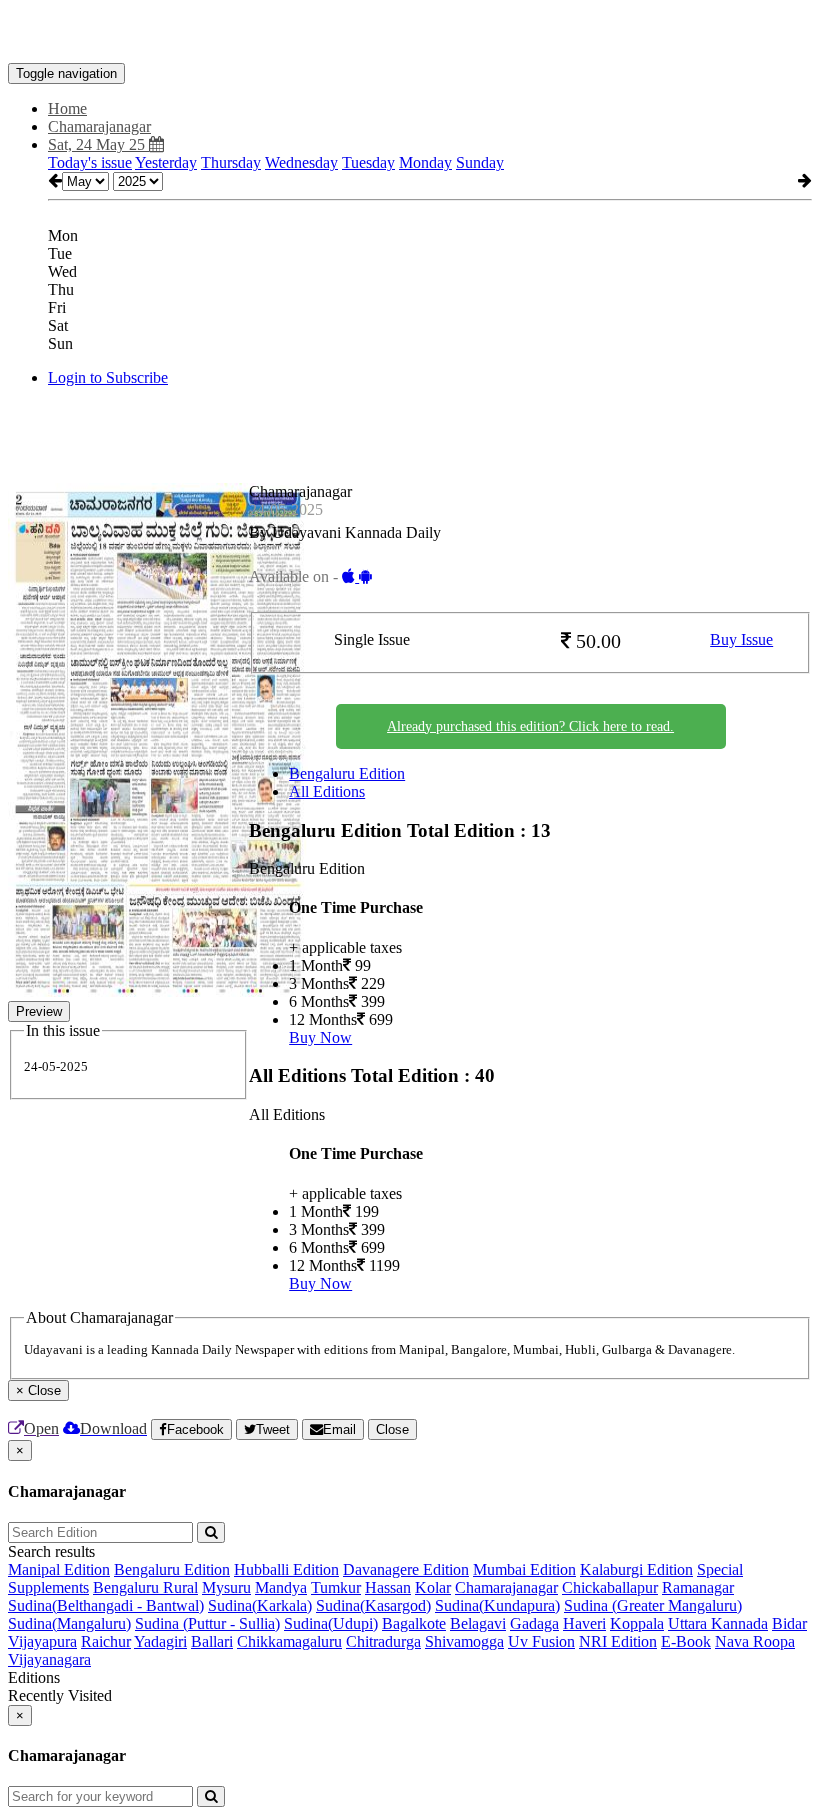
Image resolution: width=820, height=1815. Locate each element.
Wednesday (301, 162)
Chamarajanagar (506, 1587)
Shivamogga (464, 1641)
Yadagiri (160, 1641)
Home (67, 108)
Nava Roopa (755, 1641)
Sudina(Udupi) (331, 1623)
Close (392, 1429)
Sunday (480, 162)
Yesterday (166, 162)
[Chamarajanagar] (410, 33)
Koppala (637, 1623)
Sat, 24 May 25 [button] (98, 144)
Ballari (212, 1641)
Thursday (231, 162)
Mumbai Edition (524, 1569)
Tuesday (368, 162)
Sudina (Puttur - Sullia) (207, 1623)
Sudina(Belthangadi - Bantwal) (106, 1605)
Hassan (388, 1587)
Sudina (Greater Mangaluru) (653, 1605)
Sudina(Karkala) (260, 1605)
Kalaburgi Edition (636, 1569)
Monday (425, 162)
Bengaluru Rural (145, 1587)
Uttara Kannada (718, 1623)
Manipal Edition (59, 1569)
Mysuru (226, 1587)
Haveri (584, 1623)
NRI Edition (618, 1641)
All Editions (327, 791)
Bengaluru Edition (347, 773)
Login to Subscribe (108, 377)
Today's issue (90, 162)
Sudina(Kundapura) (497, 1605)
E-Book (686, 1641)
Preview (39, 1011)
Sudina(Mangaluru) (69, 1623)
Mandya (281, 1587)
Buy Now (320, 1037)
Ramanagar (698, 1587)
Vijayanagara (49, 1659)
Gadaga (534, 1623)
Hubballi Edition (286, 1569)
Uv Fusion (541, 1641)
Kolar (433, 1587)
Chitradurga (383, 1641)
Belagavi (478, 1623)
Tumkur (336, 1587)
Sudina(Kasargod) (373, 1605)
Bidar (789, 1623)
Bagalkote (414, 1623)
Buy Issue (741, 639)
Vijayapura (42, 1641)
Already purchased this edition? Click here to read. (530, 726)
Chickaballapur (610, 1587)
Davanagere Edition (406, 1569)
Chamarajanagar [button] (99, 126)
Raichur (106, 1641)
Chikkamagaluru (289, 1641)
